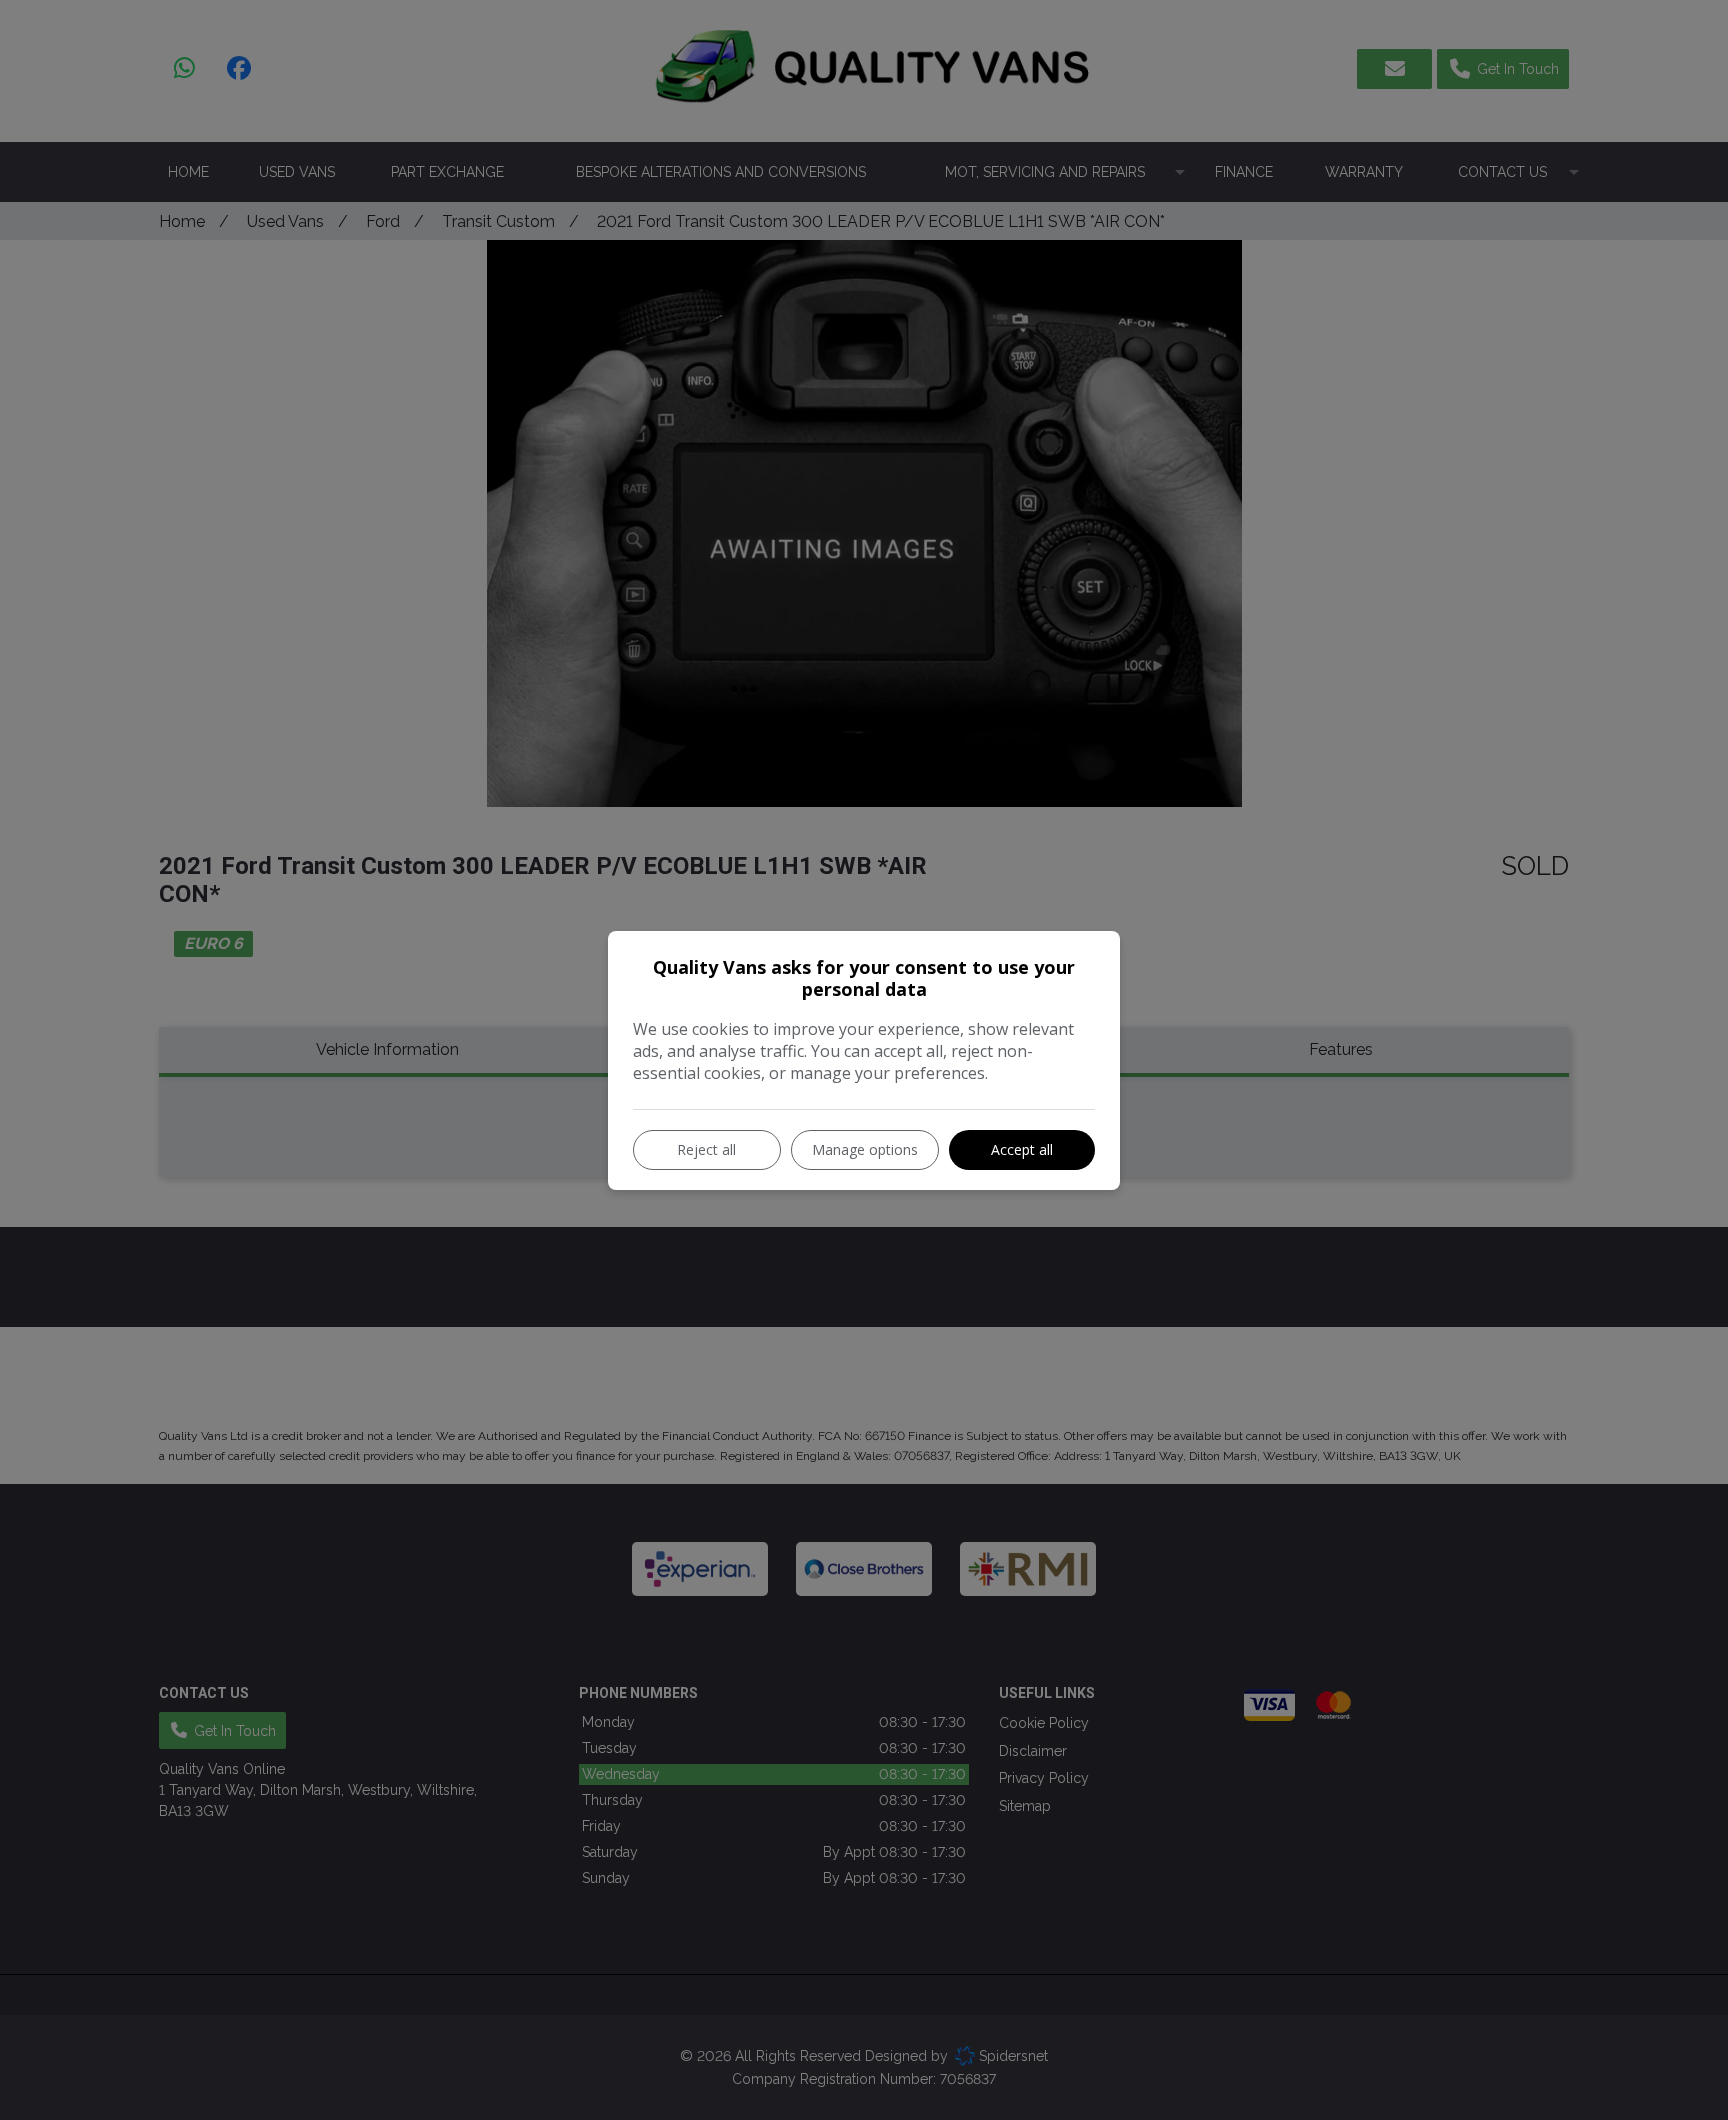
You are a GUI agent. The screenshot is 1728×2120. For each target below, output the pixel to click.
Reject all (706, 1149)
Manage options (865, 1149)
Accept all (1022, 1149)
